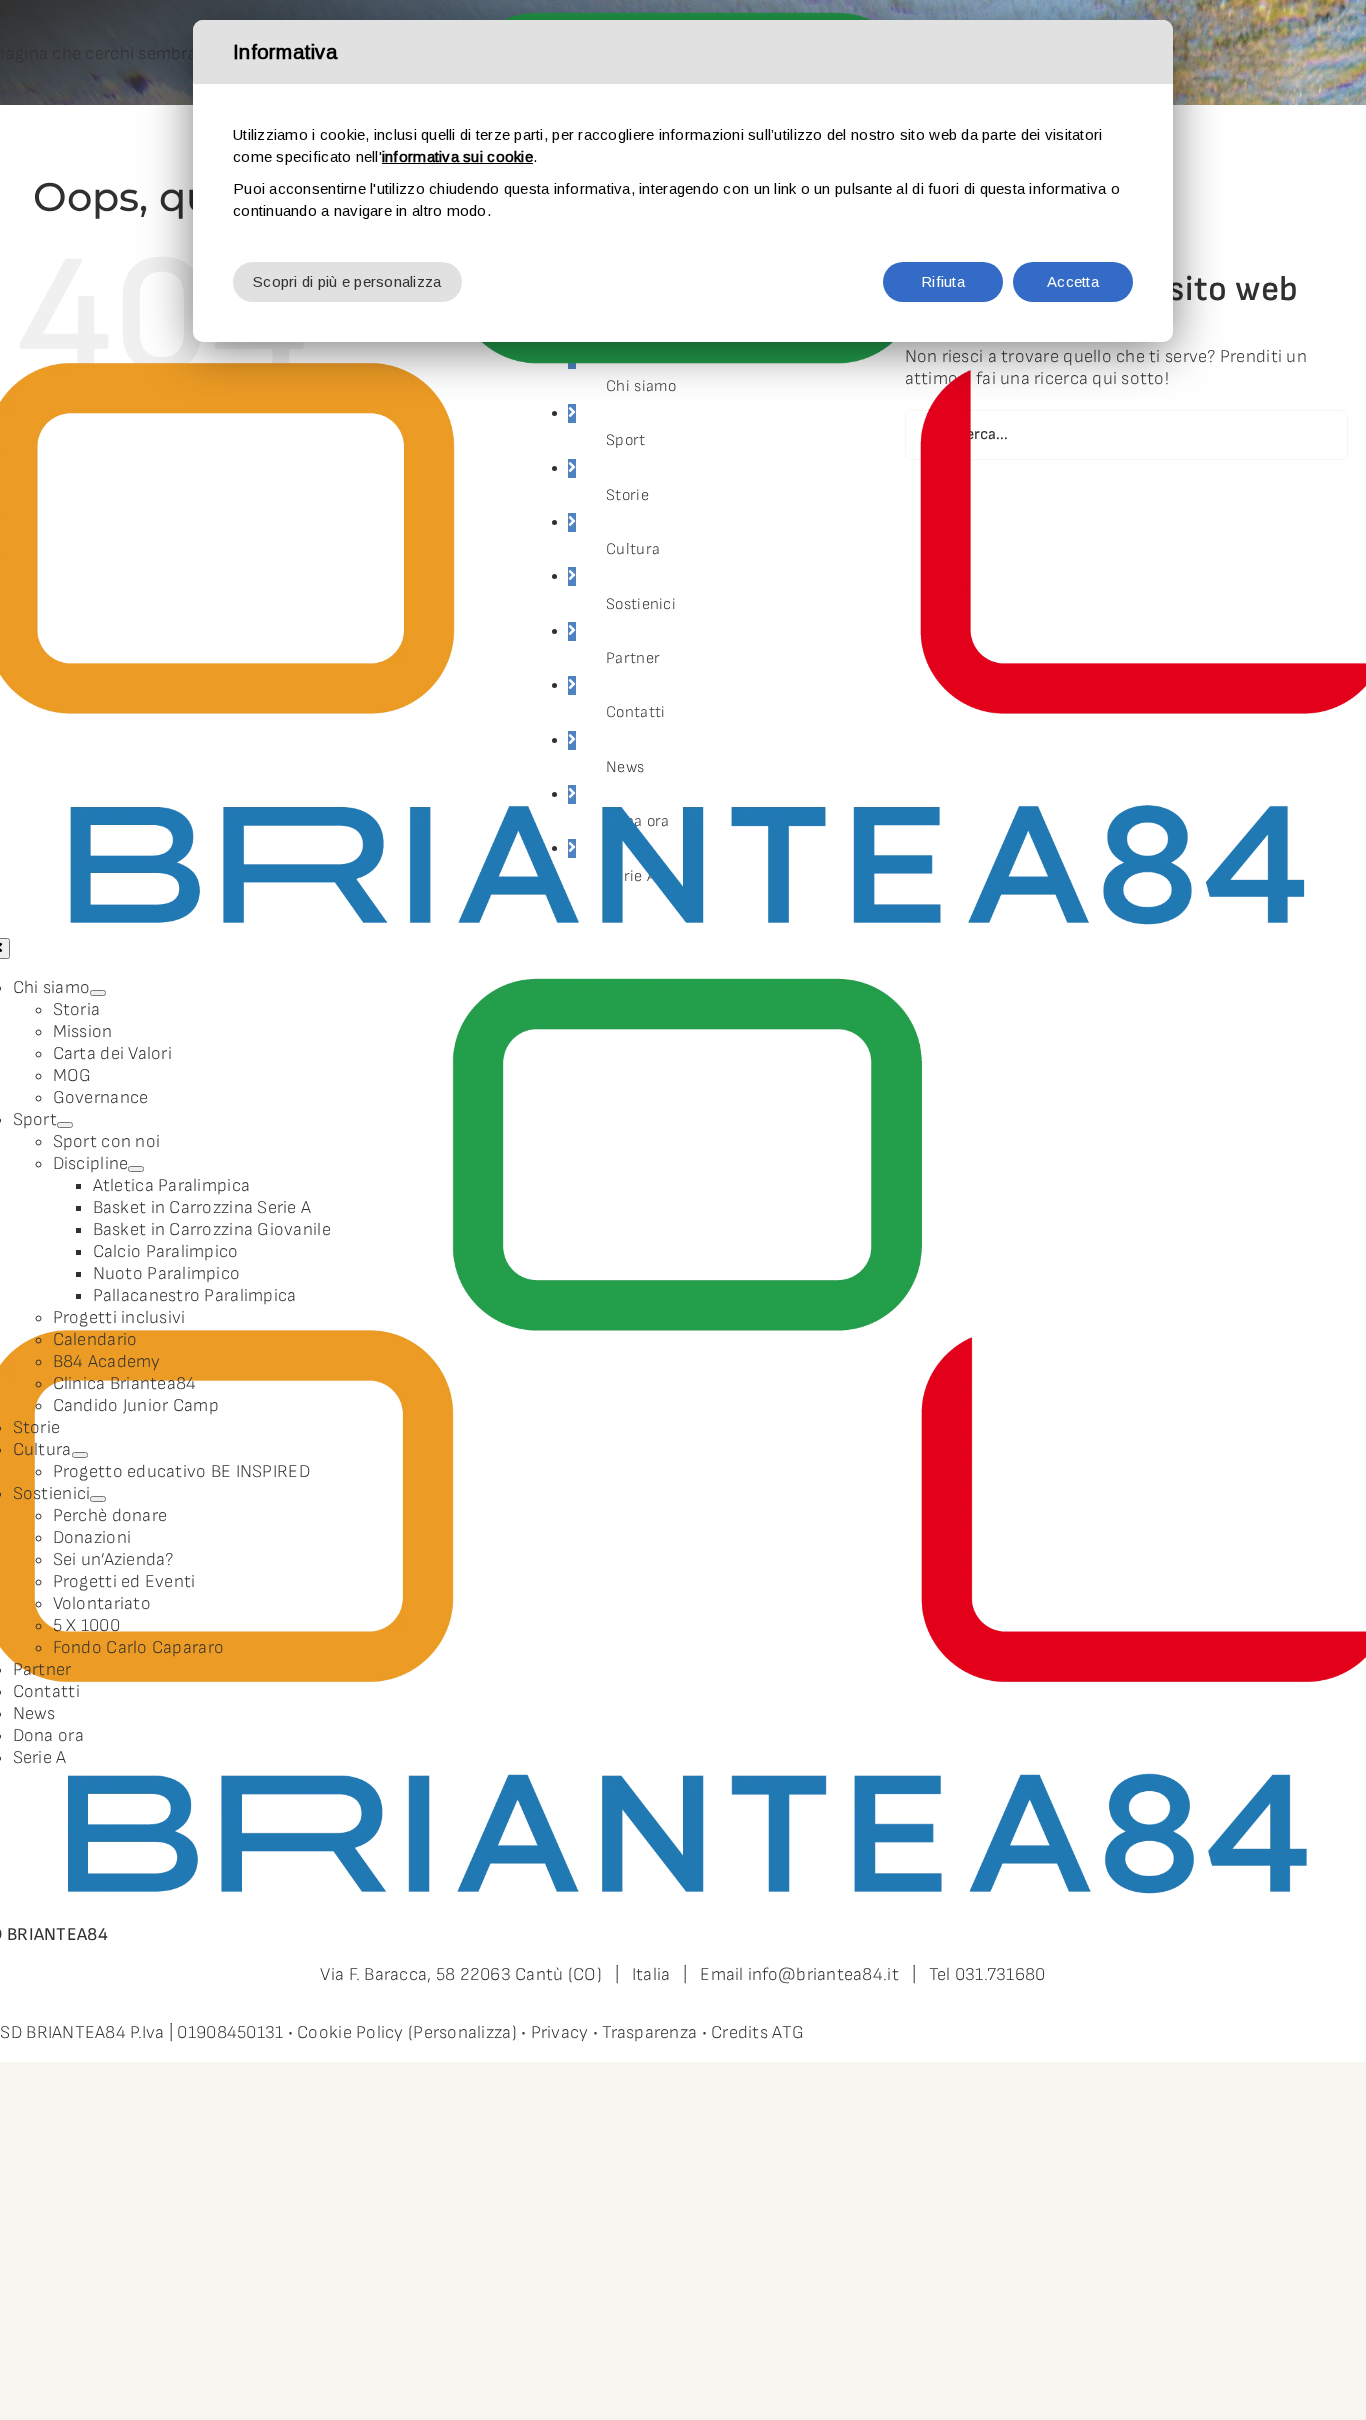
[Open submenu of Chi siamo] (98, 993)
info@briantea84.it (823, 1974)
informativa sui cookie (457, 156)
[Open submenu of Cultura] (80, 1455)
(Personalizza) (462, 2032)
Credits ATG (757, 2032)
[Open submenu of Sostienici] (98, 1499)
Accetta (1073, 281)
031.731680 (1000, 1974)
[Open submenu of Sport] (65, 1125)
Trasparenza (649, 2032)
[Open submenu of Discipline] (136, 1169)
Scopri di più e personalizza (347, 281)
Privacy (560, 2032)
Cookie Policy (350, 2032)
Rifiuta (943, 281)
